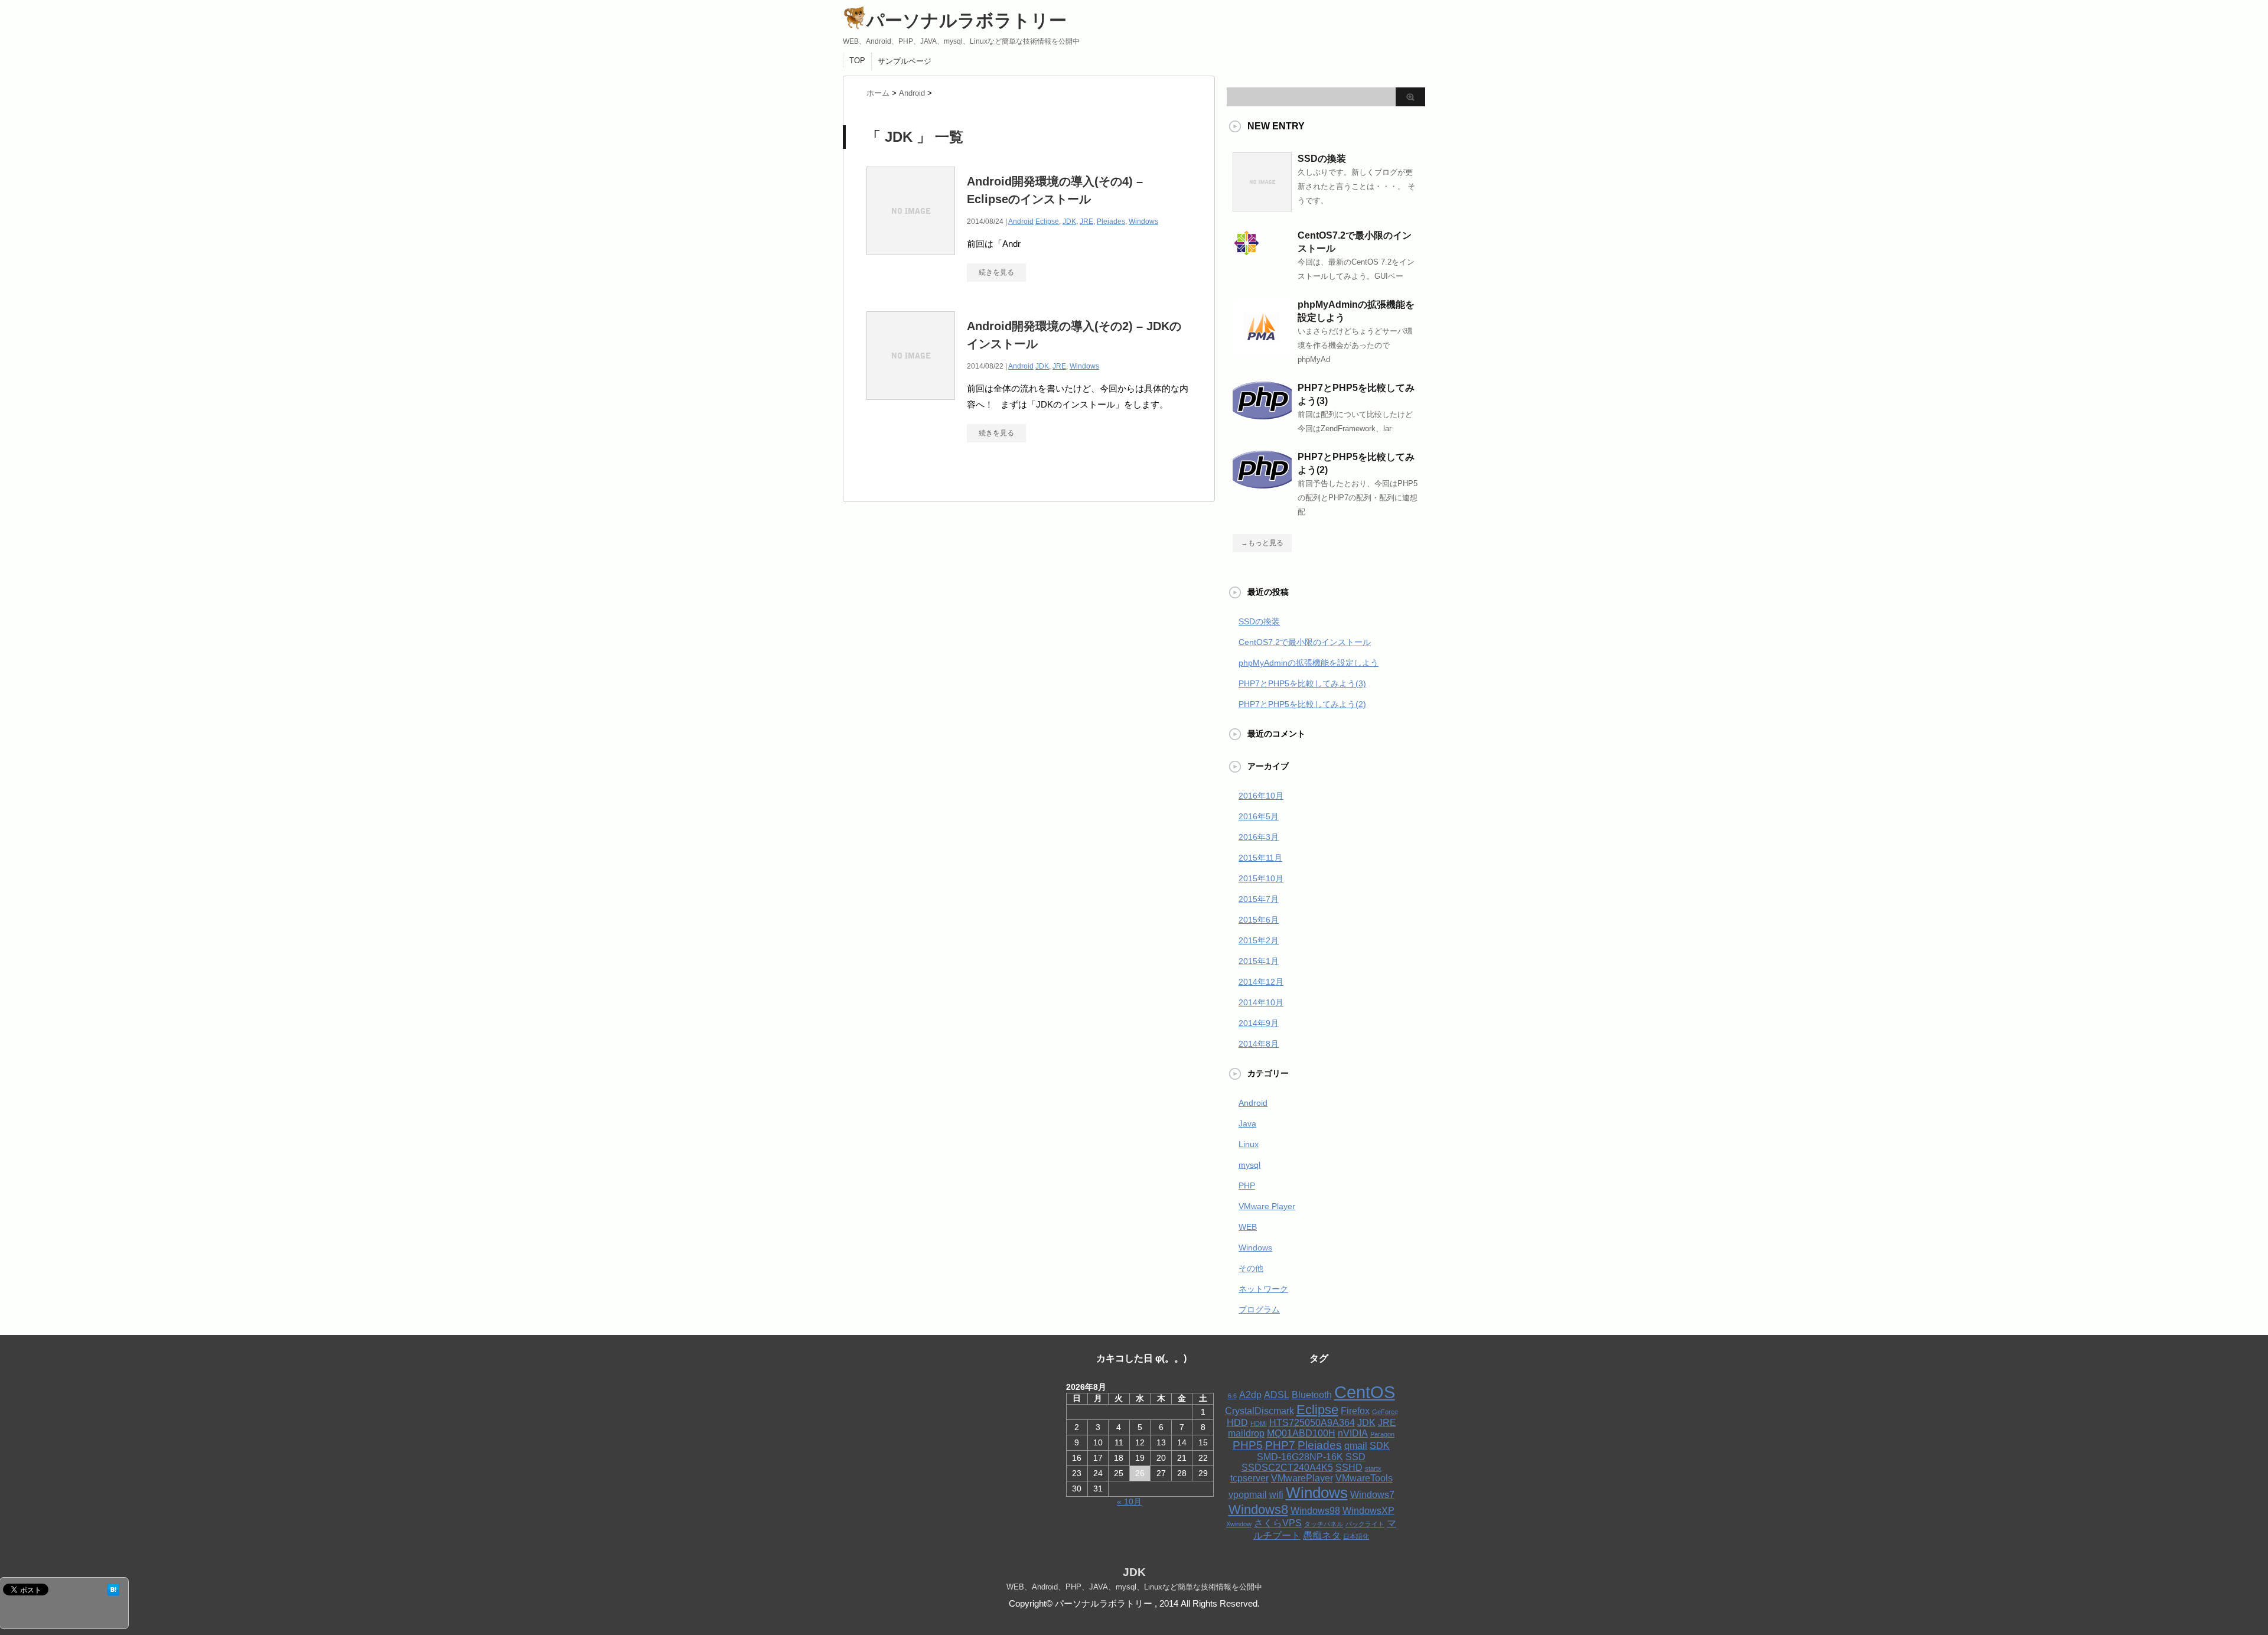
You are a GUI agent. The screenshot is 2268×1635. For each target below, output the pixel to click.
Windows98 (1315, 1511)
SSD (1355, 1457)
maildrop (1246, 1433)
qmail (1356, 1446)
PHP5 (1248, 1445)
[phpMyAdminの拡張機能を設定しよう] (1262, 353)
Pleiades (1111, 222)
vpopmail (1248, 1495)
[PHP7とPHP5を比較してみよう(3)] (1262, 415)
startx (1373, 1468)
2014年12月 (1261, 982)
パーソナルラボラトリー (967, 20)
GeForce (1385, 1412)
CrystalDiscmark (1260, 1411)
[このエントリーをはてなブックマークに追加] (113, 1590)
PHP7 (1280, 1445)
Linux (1249, 1144)
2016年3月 (1259, 837)
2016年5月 (1259, 816)
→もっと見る (1262, 543)
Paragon (1382, 1434)
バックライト (1365, 1524)
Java (1247, 1123)
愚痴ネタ (1322, 1535)
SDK (1380, 1446)
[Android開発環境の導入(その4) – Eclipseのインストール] (911, 255)
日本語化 (1356, 1536)
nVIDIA (1353, 1433)
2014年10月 (1261, 1002)
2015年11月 (1260, 858)
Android (1021, 222)
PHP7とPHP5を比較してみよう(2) (1302, 704)
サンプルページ (905, 61)
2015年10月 (1261, 878)
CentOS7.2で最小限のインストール (1305, 642)
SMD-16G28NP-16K (1300, 1457)
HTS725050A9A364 (1312, 1423)
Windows (1143, 222)
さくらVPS (1278, 1523)
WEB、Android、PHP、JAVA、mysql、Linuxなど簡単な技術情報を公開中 (1134, 1587)
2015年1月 (1259, 961)
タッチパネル (1324, 1524)
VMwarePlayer (1302, 1478)
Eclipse (1047, 222)
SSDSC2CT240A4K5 (1287, 1468)
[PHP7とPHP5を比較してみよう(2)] (1262, 484)
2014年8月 (1259, 1044)
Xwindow (1239, 1524)
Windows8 (1258, 1509)
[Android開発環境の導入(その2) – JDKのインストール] (911, 400)
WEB (1248, 1227)
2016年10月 (1261, 796)
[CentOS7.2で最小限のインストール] (1247, 252)
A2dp (1250, 1395)
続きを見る (996, 272)
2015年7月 (1259, 899)
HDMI (1259, 1424)
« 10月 (1129, 1502)
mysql (1249, 1165)
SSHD (1349, 1468)
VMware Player (1267, 1206)
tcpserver (1249, 1478)
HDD (1237, 1423)
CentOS (1365, 1392)
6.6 (1232, 1396)
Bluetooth (1312, 1395)
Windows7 (1372, 1495)
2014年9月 (1259, 1023)
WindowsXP (1368, 1511)
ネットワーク (1263, 1289)
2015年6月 (1259, 920)
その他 (1251, 1268)
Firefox (1355, 1411)
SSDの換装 (1322, 159)
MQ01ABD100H (1301, 1433)
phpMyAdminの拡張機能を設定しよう (1309, 663)
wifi (1276, 1495)
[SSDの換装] (1262, 207)
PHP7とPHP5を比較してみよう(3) (1302, 683)
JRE (1086, 222)
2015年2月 (1259, 940)
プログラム (1259, 1310)
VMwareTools (1364, 1478)
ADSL (1277, 1395)
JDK (1069, 222)
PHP (1247, 1185)
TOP (857, 61)
